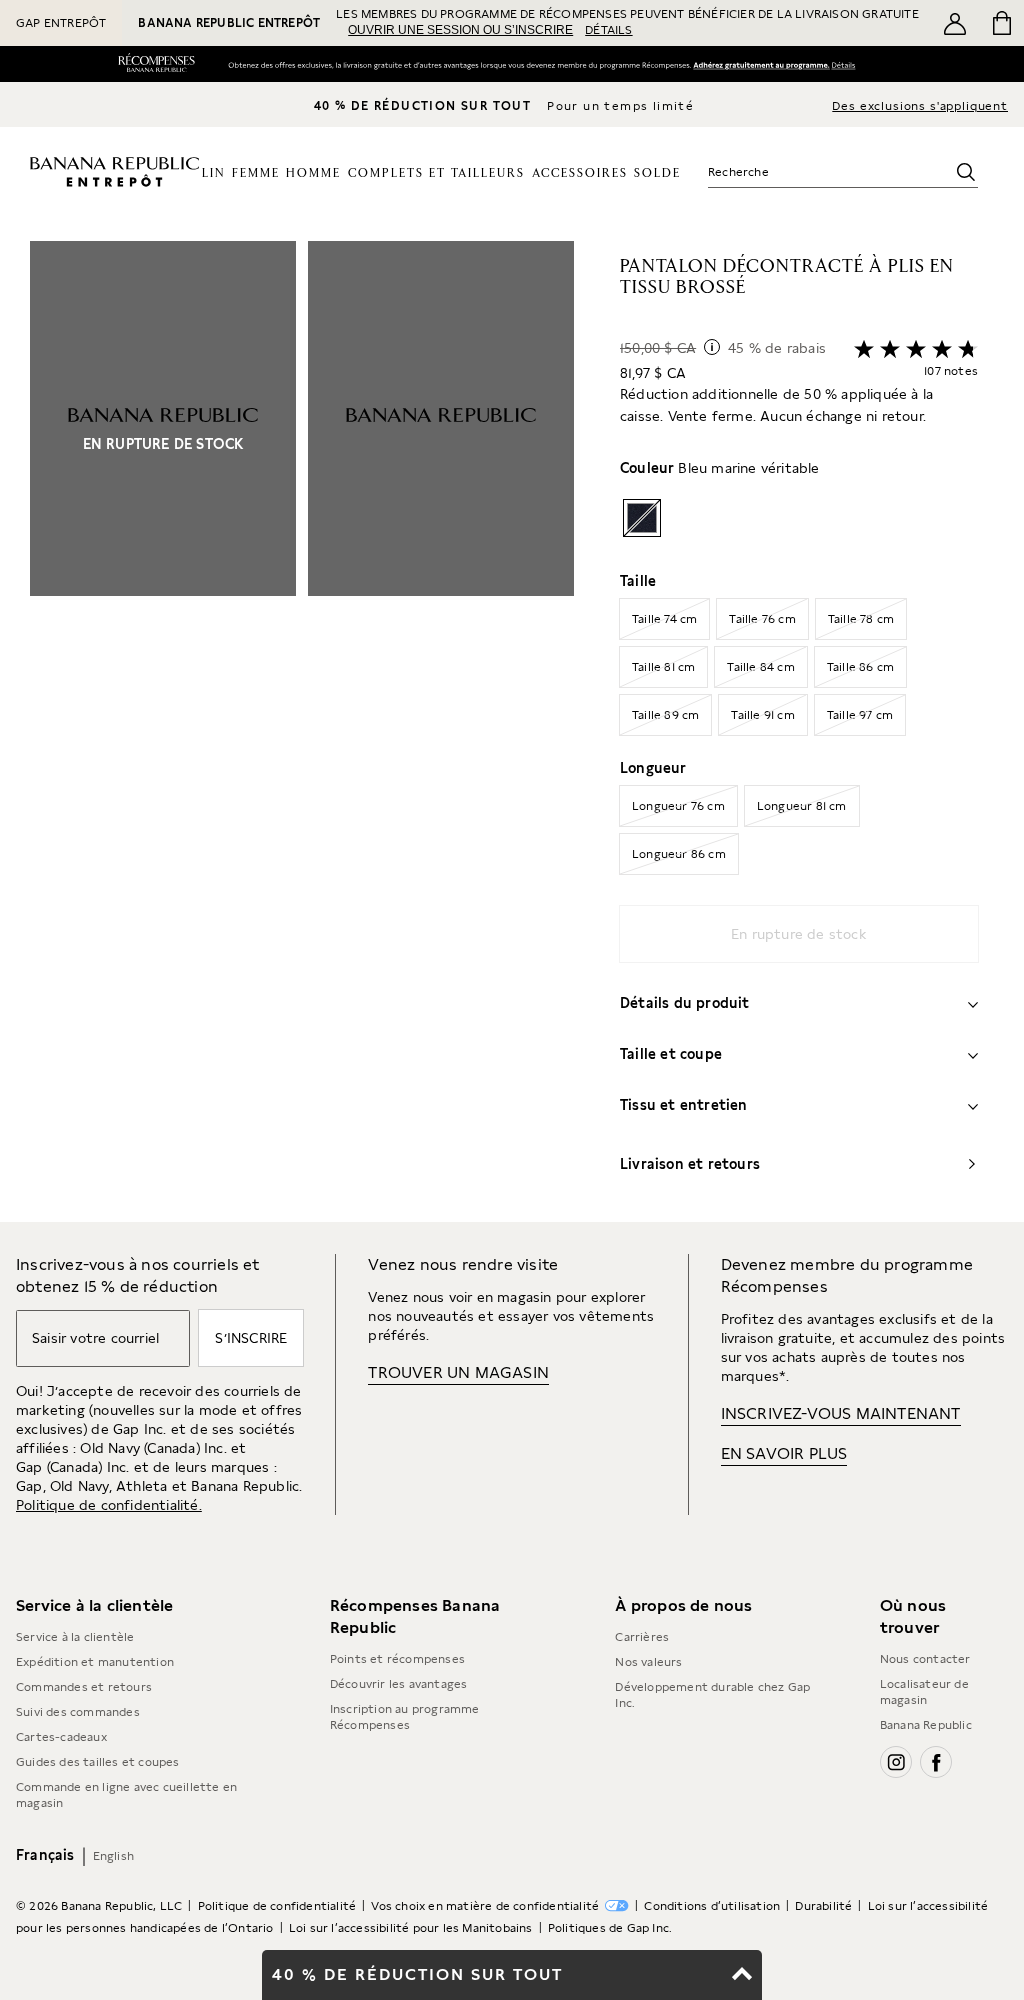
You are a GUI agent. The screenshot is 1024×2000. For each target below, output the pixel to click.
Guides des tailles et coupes (98, 1762)
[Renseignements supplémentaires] (712, 347)
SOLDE (657, 173)
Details (847, 64)
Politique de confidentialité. (109, 1505)
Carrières (642, 1637)
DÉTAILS (608, 30)
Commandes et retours (84, 1687)
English (113, 1856)
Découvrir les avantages (399, 1684)
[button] (302, 731)
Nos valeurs (648, 1662)
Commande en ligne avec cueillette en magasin (126, 1795)
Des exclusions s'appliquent (920, 106)
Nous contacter (925, 1659)
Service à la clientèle (75, 1637)
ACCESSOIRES (580, 173)
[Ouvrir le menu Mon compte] (955, 23)
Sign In (760, 65)
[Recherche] (966, 172)
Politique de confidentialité (277, 1906)
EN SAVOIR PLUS (784, 1453)
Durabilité (823, 1906)
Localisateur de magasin (924, 1692)
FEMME (256, 173)
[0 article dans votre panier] (1000, 23)
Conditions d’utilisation (712, 1906)
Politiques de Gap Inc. (610, 1928)
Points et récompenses (397, 1659)
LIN (213, 173)
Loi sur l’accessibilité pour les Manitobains (411, 1928)
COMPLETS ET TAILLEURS (436, 173)
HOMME (313, 173)
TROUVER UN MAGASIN (458, 1372)
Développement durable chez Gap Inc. (712, 1695)
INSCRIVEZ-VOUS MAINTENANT (841, 1413)
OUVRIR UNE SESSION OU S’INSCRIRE (460, 30)
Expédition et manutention (95, 1662)
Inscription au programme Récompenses (405, 1717)
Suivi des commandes (78, 1712)
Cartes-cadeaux (61, 1737)
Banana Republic (926, 1725)
